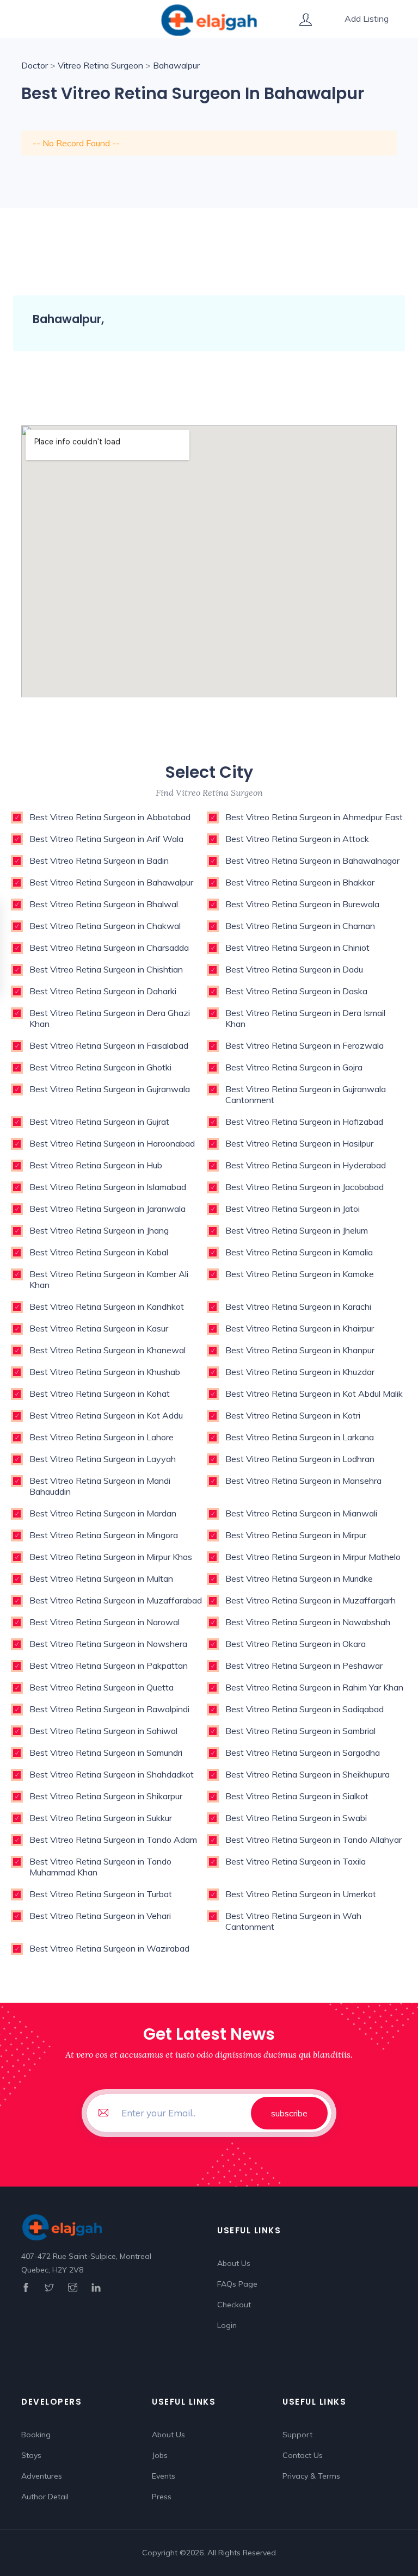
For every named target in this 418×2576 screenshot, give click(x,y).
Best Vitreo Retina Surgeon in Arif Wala (106, 839)
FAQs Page (237, 2284)
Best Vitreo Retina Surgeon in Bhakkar (300, 882)
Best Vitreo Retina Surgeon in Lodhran (300, 1459)
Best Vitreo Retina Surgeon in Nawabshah (308, 1622)
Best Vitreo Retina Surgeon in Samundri (106, 1753)
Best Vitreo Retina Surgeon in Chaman (300, 926)
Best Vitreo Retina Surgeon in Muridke (299, 1578)
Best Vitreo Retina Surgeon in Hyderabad (306, 1165)
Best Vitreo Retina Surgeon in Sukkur (101, 1818)
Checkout (234, 2305)
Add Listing (367, 18)
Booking (36, 2435)
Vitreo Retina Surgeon (100, 65)
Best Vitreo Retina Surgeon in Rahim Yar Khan (314, 1687)
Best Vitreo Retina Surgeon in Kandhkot (107, 1306)
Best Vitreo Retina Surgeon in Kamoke (300, 1274)
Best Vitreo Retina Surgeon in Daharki (103, 991)
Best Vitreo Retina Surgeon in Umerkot (301, 1894)
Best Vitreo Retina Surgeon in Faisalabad (109, 1045)
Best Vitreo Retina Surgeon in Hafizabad (304, 1122)
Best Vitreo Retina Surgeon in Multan (101, 1578)
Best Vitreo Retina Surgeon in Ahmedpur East (314, 817)
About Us (234, 2263)
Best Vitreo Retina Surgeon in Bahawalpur (111, 882)
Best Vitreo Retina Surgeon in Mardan (103, 1513)
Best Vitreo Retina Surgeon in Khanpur (300, 1350)
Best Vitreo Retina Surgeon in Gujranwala (110, 1089)
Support (297, 2435)
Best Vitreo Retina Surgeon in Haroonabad (112, 1143)
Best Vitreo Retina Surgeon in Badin (99, 860)
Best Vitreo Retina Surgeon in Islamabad (108, 1187)
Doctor (35, 65)
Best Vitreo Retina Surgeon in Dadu (294, 969)
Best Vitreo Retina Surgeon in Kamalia (299, 1252)
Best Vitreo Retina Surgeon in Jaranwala (107, 1209)
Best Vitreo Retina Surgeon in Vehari (100, 1916)
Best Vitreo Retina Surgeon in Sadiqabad (305, 1709)
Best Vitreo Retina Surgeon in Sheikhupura (308, 1774)
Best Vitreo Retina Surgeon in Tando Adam (113, 1840)
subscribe (289, 2113)
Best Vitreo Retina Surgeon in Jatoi (293, 1209)
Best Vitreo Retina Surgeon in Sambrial (300, 1731)
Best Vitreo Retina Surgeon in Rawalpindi (109, 1709)
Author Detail (45, 2497)
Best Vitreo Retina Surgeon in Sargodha (303, 1753)
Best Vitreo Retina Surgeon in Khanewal (107, 1350)
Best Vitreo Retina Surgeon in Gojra (294, 1067)
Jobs (160, 2455)
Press (162, 2497)
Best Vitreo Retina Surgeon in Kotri (293, 1415)
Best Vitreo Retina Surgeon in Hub (96, 1165)
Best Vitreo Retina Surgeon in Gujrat (99, 1122)
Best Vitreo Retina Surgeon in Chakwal (105, 926)
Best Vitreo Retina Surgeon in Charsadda (109, 948)
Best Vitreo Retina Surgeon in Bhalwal (104, 904)
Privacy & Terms (311, 2476)
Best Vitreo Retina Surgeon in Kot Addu (106, 1415)
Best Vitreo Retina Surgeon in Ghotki (100, 1067)
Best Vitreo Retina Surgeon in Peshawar (304, 1665)
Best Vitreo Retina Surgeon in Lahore (102, 1437)
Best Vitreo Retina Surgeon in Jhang (99, 1230)
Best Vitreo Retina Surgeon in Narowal (104, 1622)
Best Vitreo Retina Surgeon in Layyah (103, 1459)
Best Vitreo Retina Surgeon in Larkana (300, 1437)
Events (164, 2476)
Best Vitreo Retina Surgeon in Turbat (101, 1894)
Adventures (42, 2476)
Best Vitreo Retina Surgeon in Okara (296, 1644)
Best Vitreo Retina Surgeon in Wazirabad (109, 1948)
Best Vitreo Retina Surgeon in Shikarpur (106, 1796)
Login (227, 2325)
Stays (31, 2455)
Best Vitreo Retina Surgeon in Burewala (302, 904)
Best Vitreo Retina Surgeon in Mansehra (303, 1481)
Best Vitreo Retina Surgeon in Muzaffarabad (116, 1600)
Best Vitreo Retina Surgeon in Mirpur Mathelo (313, 1557)
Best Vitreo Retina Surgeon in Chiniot (297, 948)
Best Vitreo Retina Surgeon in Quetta (102, 1687)
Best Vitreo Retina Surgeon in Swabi (296, 1818)
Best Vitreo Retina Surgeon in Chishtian (106, 969)
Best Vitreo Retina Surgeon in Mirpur (296, 1535)
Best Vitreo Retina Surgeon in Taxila (296, 1861)
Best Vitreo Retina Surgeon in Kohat (100, 1394)
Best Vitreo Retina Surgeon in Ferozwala (305, 1045)
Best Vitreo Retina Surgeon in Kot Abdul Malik (314, 1394)
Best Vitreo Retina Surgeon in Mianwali (301, 1513)
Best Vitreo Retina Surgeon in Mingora (104, 1535)
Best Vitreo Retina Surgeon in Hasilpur (299, 1143)
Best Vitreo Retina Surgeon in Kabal (99, 1252)
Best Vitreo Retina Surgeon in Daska (296, 991)
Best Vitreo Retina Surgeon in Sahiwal (103, 1731)
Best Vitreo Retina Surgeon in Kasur (99, 1328)
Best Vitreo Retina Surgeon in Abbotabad (110, 817)
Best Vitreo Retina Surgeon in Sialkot (297, 1796)
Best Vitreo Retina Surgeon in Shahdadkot (112, 1774)
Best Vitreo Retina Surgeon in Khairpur (300, 1328)
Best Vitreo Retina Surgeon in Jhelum (297, 1230)
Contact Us (303, 2455)
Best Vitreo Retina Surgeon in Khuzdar (300, 1372)
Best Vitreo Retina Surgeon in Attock (297, 839)
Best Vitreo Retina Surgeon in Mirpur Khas (111, 1557)
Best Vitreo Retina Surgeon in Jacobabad (305, 1187)
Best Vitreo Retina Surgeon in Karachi (298, 1306)
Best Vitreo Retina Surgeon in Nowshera (108, 1644)
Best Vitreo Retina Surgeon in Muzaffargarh (311, 1600)
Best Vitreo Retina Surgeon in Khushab (105, 1372)
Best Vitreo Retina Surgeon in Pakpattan (109, 1665)
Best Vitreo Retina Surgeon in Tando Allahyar (313, 1840)
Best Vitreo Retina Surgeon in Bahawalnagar (312, 860)
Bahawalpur (176, 65)
